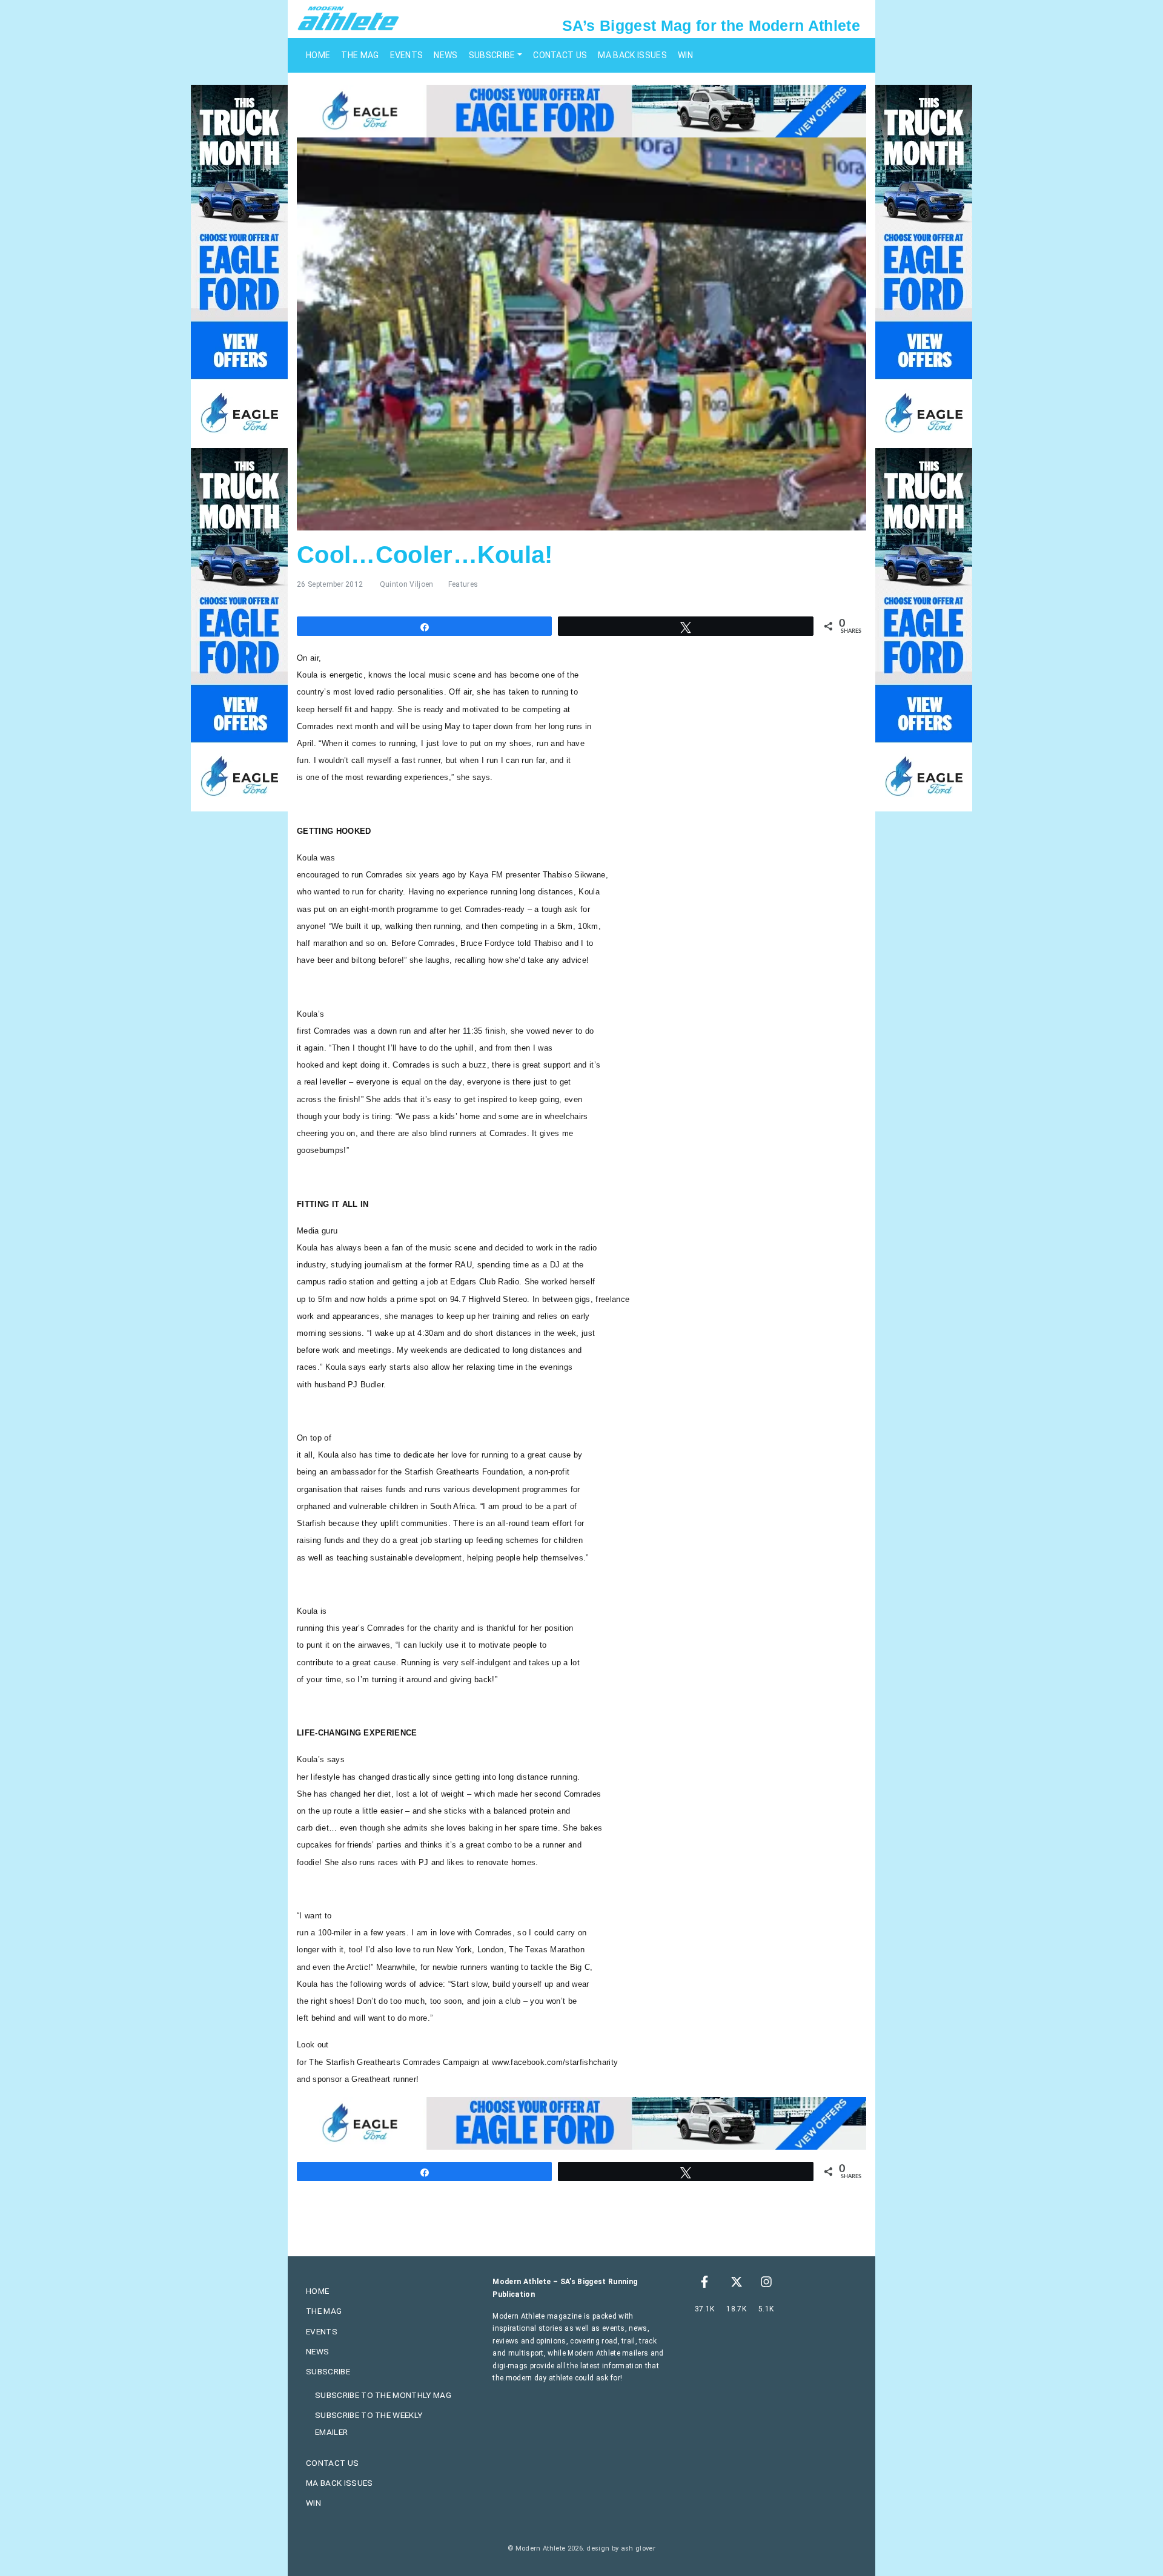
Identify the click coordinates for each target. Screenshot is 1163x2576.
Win (685, 55)
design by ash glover (621, 2548)
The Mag (360, 55)
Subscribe (492, 55)
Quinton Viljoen (407, 584)
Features (463, 584)
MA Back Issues (632, 55)
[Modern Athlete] (348, 18)
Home (318, 55)
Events (407, 55)
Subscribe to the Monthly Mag (383, 2395)
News (446, 55)
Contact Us (560, 55)
